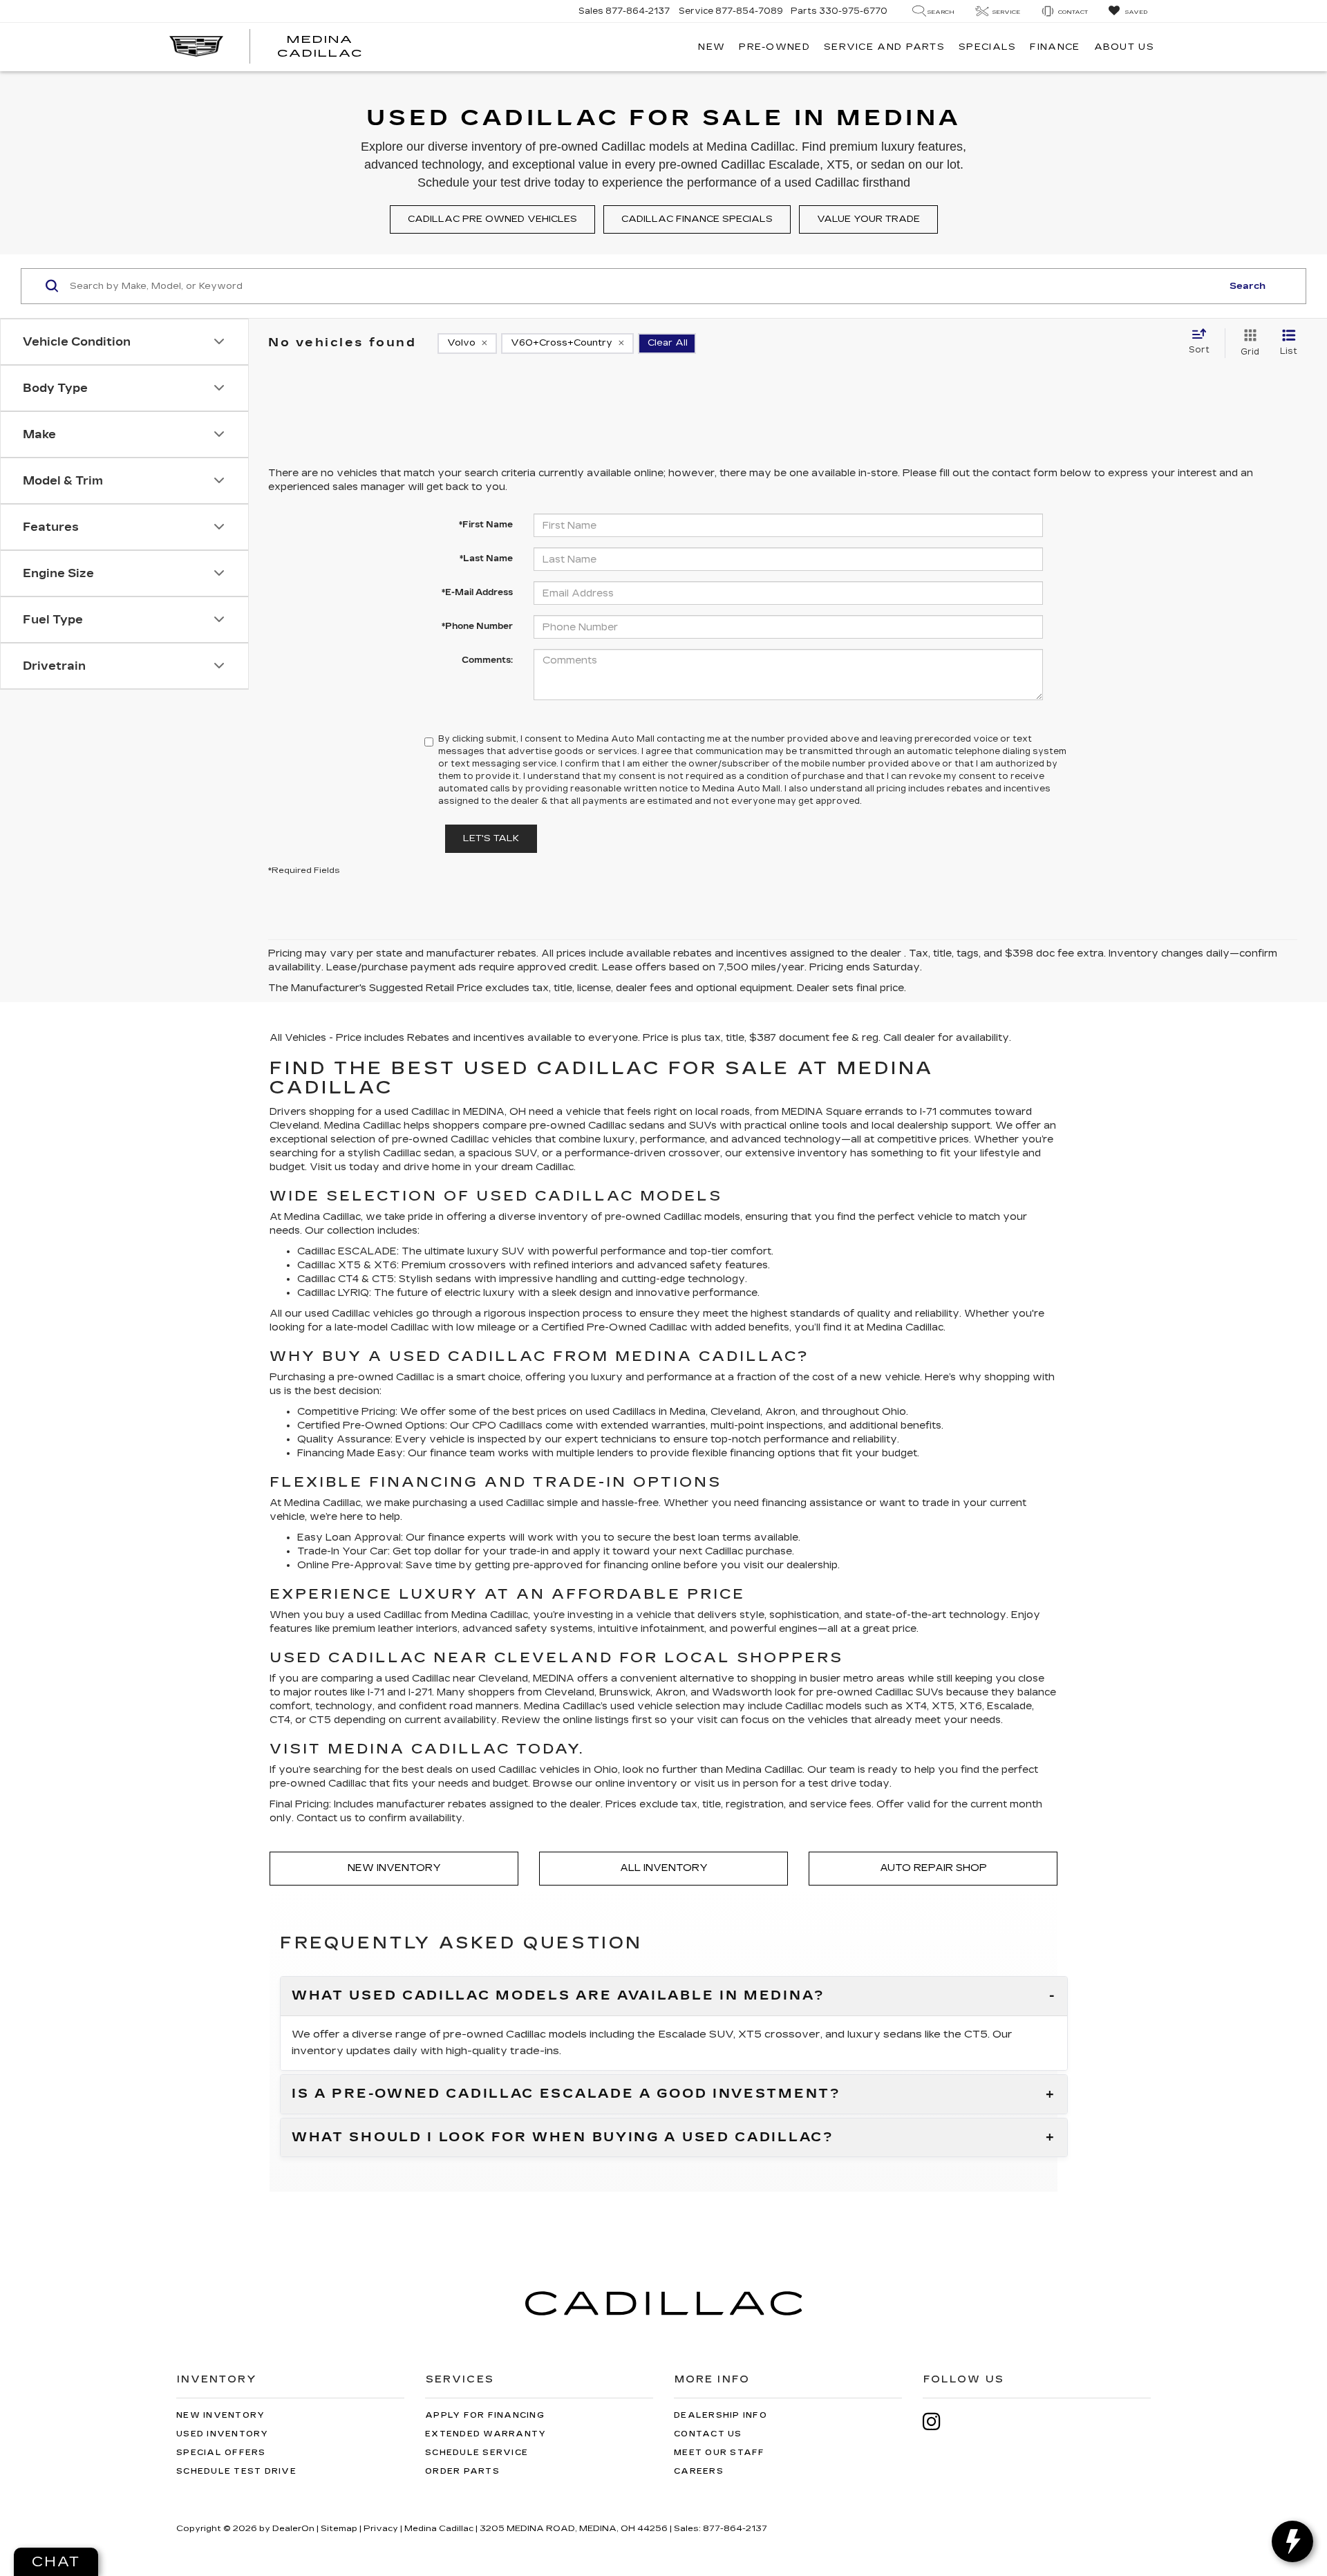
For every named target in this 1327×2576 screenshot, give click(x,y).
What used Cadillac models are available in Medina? (558, 1996)
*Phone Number (477, 626)
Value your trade (868, 219)
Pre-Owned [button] (774, 47)
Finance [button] (1055, 47)
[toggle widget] (1292, 2541)
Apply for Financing (485, 2415)
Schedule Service (477, 2453)
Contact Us (708, 2434)
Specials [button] (987, 47)
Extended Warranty (486, 2434)
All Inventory (664, 1868)
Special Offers (221, 2453)
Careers (699, 2471)
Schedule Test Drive (236, 2471)
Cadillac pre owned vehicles (492, 219)
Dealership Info (721, 2415)
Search (1248, 286)
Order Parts (462, 2471)
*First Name (486, 525)
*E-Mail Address (477, 592)
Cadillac (668, 1327)
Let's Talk (491, 838)
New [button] (712, 47)
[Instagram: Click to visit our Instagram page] (939, 2422)
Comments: (487, 660)
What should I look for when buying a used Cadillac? (563, 2138)
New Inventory (394, 1868)
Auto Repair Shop (933, 1868)
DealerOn (293, 2528)
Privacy (381, 2528)
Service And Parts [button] (884, 47)
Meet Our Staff (719, 2453)
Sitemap (339, 2528)
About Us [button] (1124, 47)
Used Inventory (223, 2434)
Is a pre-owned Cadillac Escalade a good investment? (566, 2094)
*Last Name (486, 558)
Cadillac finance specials (697, 219)
